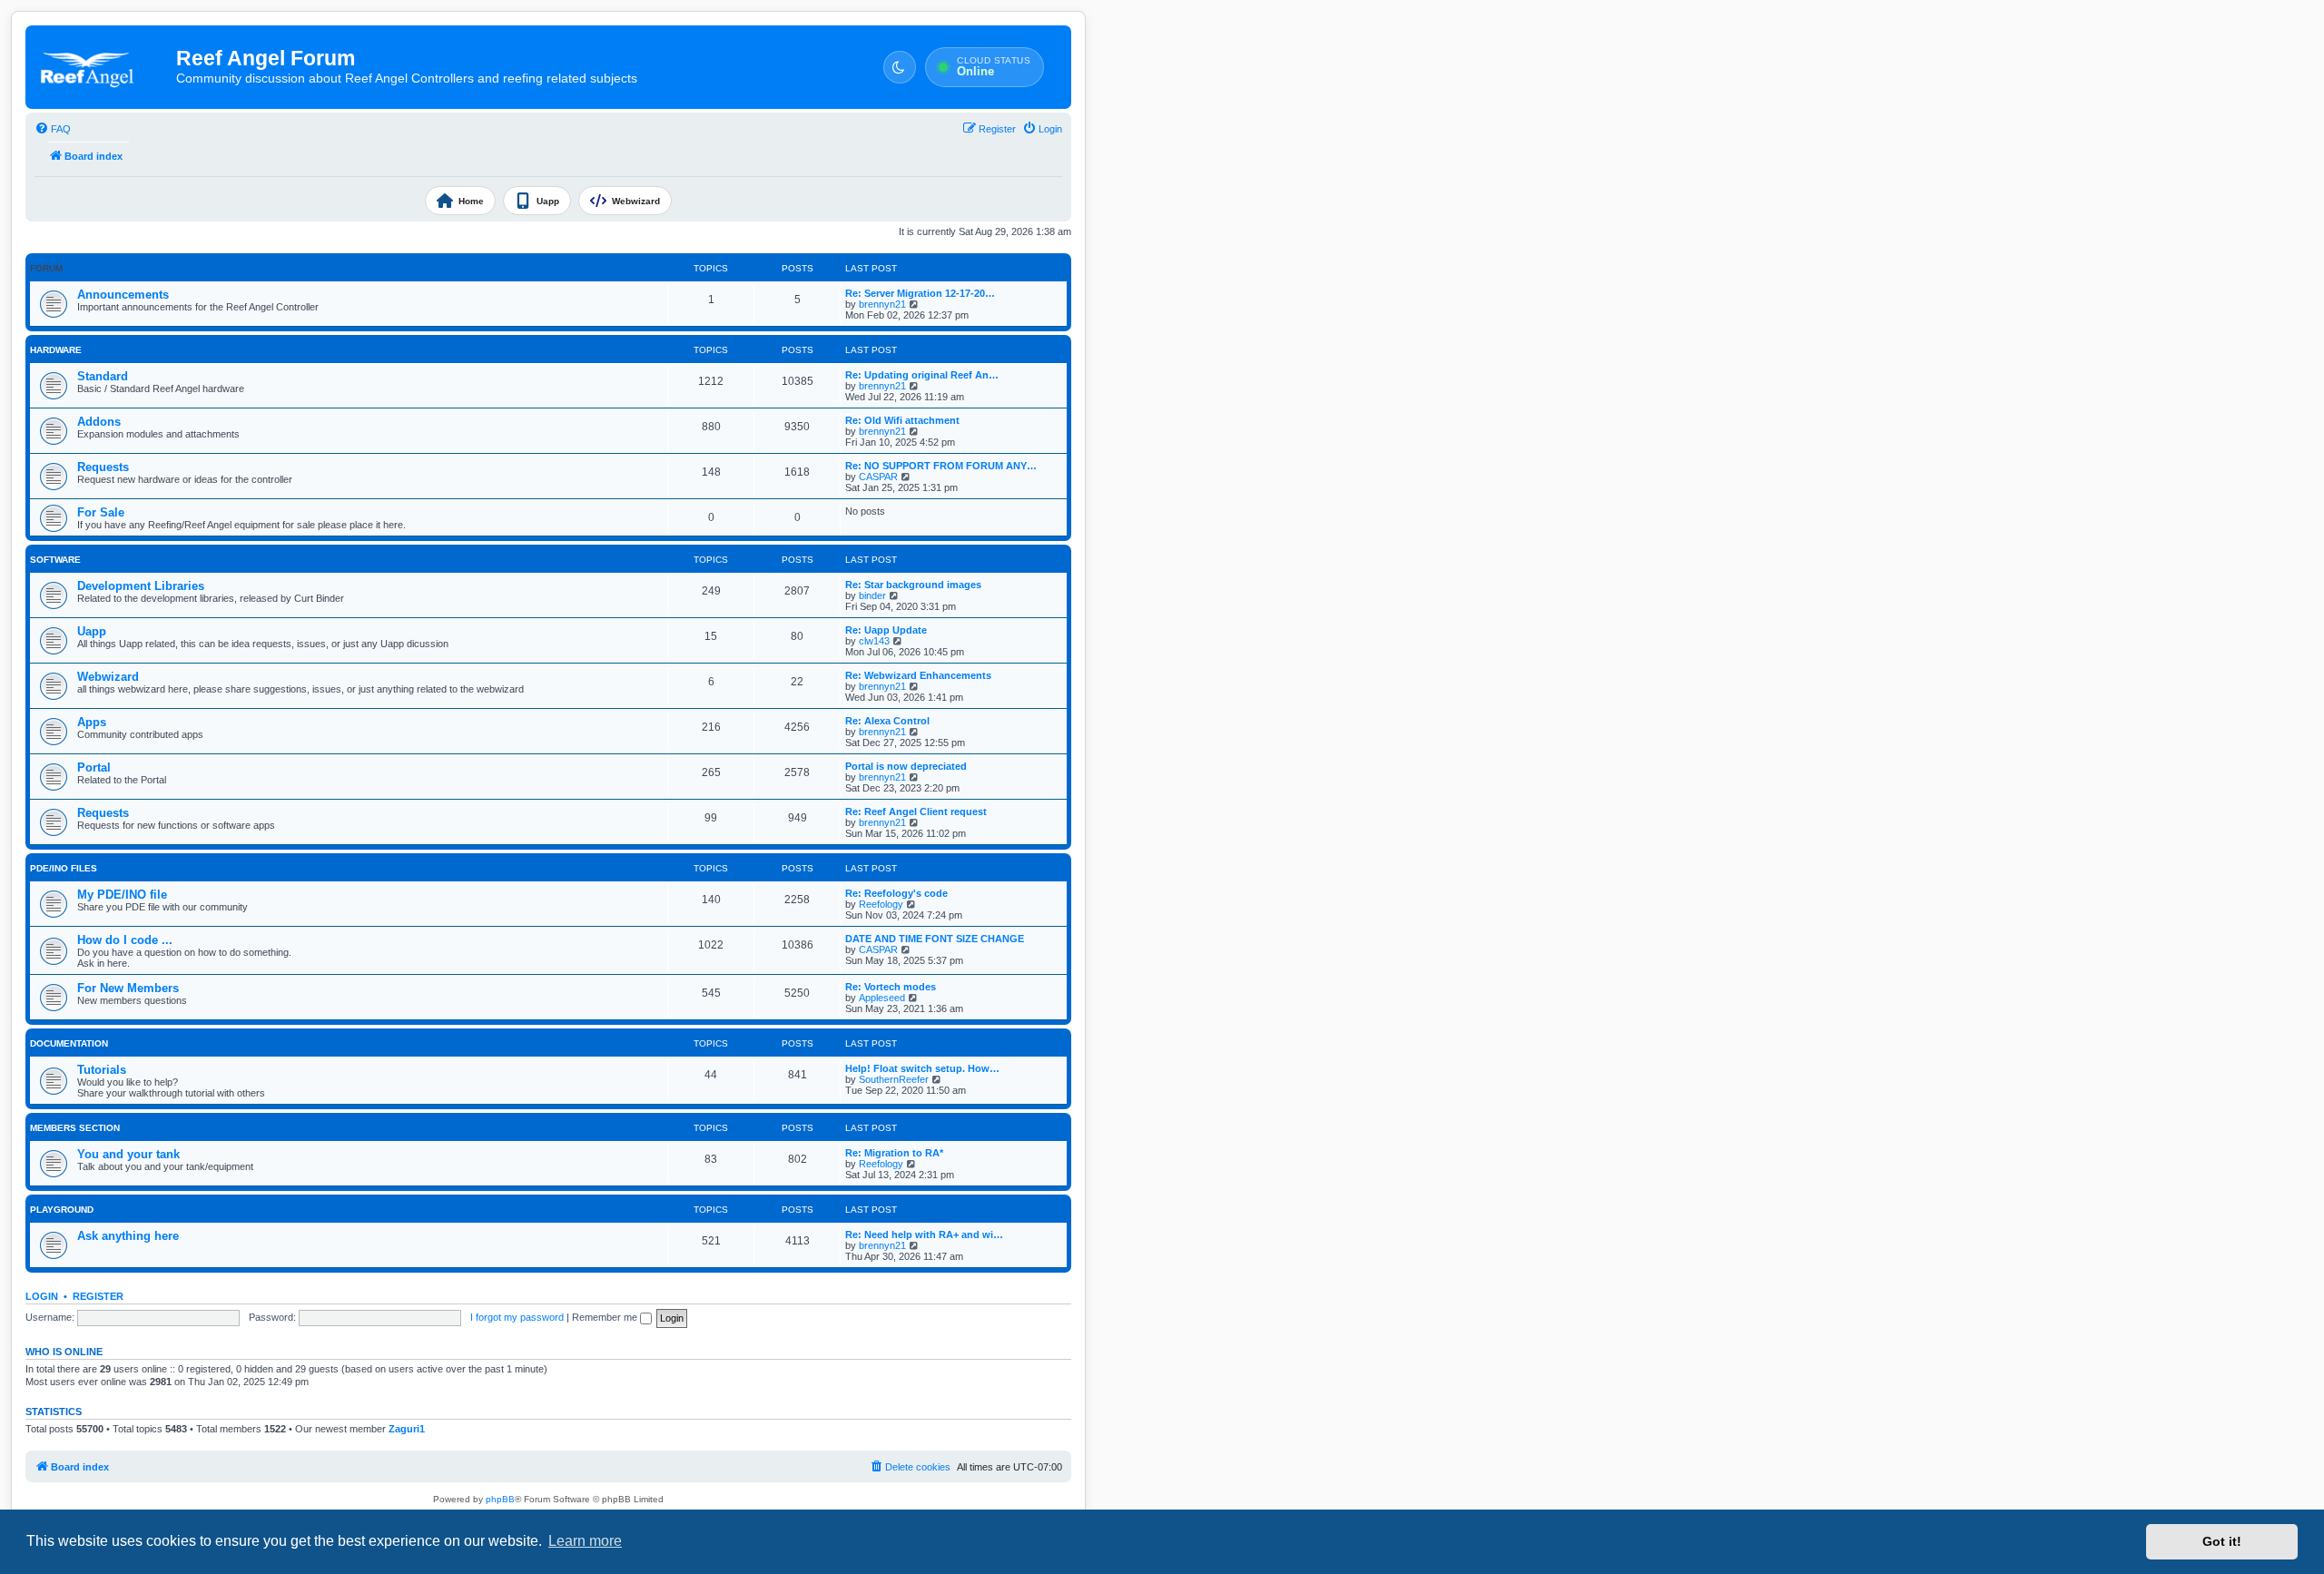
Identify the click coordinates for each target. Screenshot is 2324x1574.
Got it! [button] (2222, 1541)
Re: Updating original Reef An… (922, 375)
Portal (94, 767)
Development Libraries (141, 586)
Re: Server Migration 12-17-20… (920, 293)
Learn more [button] (585, 1541)
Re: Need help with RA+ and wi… (924, 1235)
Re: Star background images (913, 585)
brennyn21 (882, 304)
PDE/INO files (64, 868)
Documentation (69, 1043)
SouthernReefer (894, 1079)
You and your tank (128, 1154)
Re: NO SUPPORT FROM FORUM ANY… (941, 466)
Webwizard (108, 677)
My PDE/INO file (122, 895)
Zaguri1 (407, 1429)
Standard (103, 376)
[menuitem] (53, 129)
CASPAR (878, 477)
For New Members (128, 988)
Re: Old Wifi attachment (902, 420)
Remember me (606, 1317)
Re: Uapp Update (886, 630)
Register (98, 1296)
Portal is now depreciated (906, 766)
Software (55, 560)
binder (872, 595)
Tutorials (102, 1070)
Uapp (92, 631)
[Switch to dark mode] (900, 67)
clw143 (874, 641)
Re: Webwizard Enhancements (918, 675)
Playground (62, 1210)
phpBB (500, 1499)
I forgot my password (517, 1317)
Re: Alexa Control (887, 721)
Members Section (75, 1128)
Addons (99, 422)
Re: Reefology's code (896, 893)
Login (42, 1296)
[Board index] (102, 67)
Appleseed (882, 998)
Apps (92, 722)
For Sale (101, 512)
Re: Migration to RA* (894, 1153)
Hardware (56, 350)
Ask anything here (128, 1236)
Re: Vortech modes (891, 987)
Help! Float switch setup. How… (922, 1068)
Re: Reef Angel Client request (916, 812)
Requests (103, 467)
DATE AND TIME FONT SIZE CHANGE (935, 939)
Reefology (881, 904)
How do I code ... (125, 940)
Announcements (123, 295)
